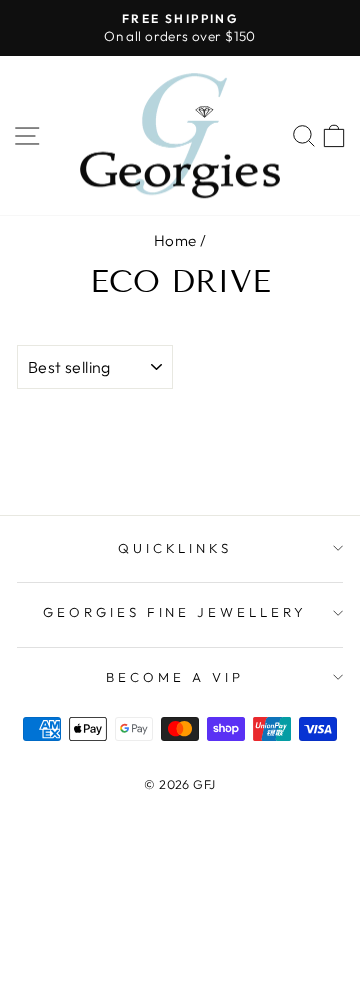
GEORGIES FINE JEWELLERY (175, 612)
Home (175, 240)
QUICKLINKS (175, 548)
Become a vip (175, 677)
